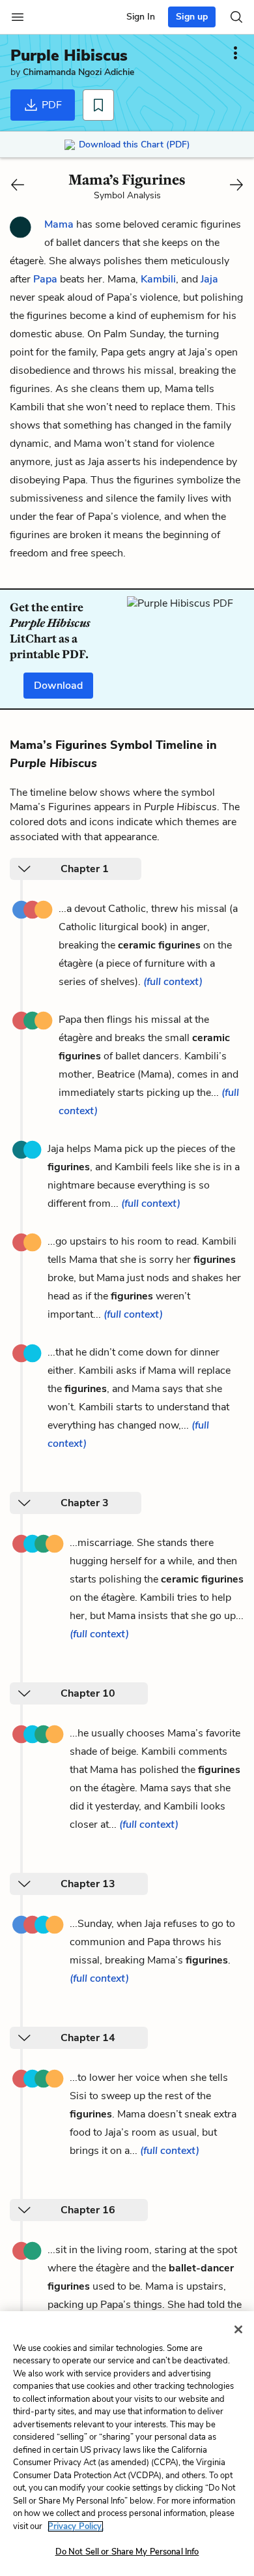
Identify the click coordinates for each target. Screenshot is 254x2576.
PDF (50, 105)
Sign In (141, 17)
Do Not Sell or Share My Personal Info (127, 2552)
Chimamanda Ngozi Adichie (78, 72)
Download (58, 686)
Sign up (192, 17)
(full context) (173, 982)
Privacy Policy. (76, 2526)
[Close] (238, 2329)
